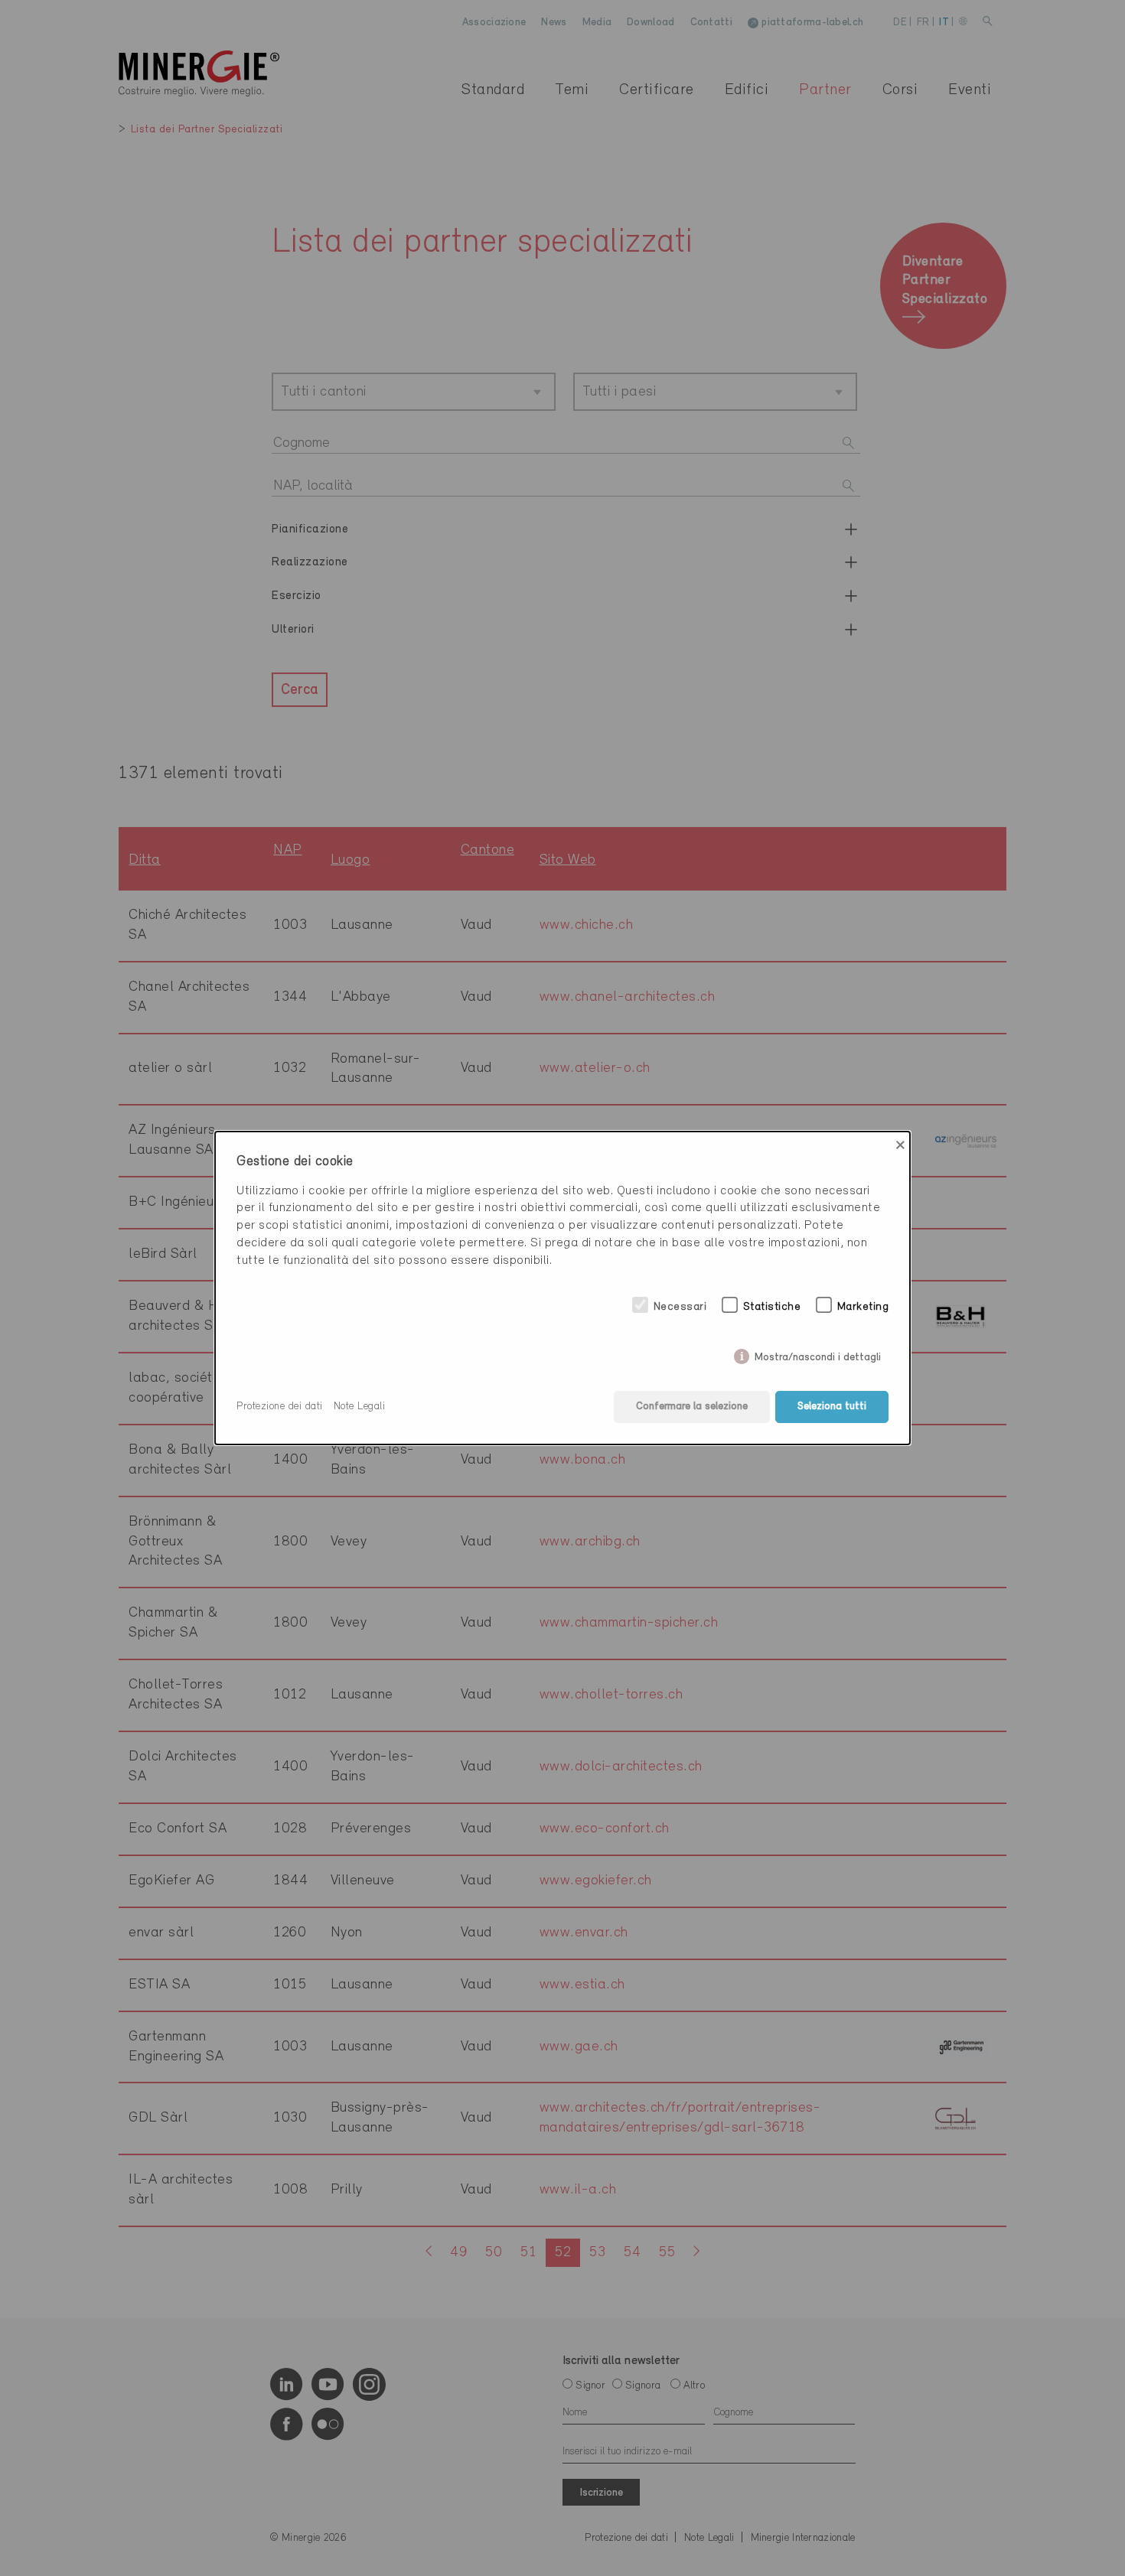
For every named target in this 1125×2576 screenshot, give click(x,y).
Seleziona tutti (832, 1407)
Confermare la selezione (692, 1407)
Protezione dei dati (280, 1407)
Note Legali (360, 1407)
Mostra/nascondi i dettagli (818, 1355)
